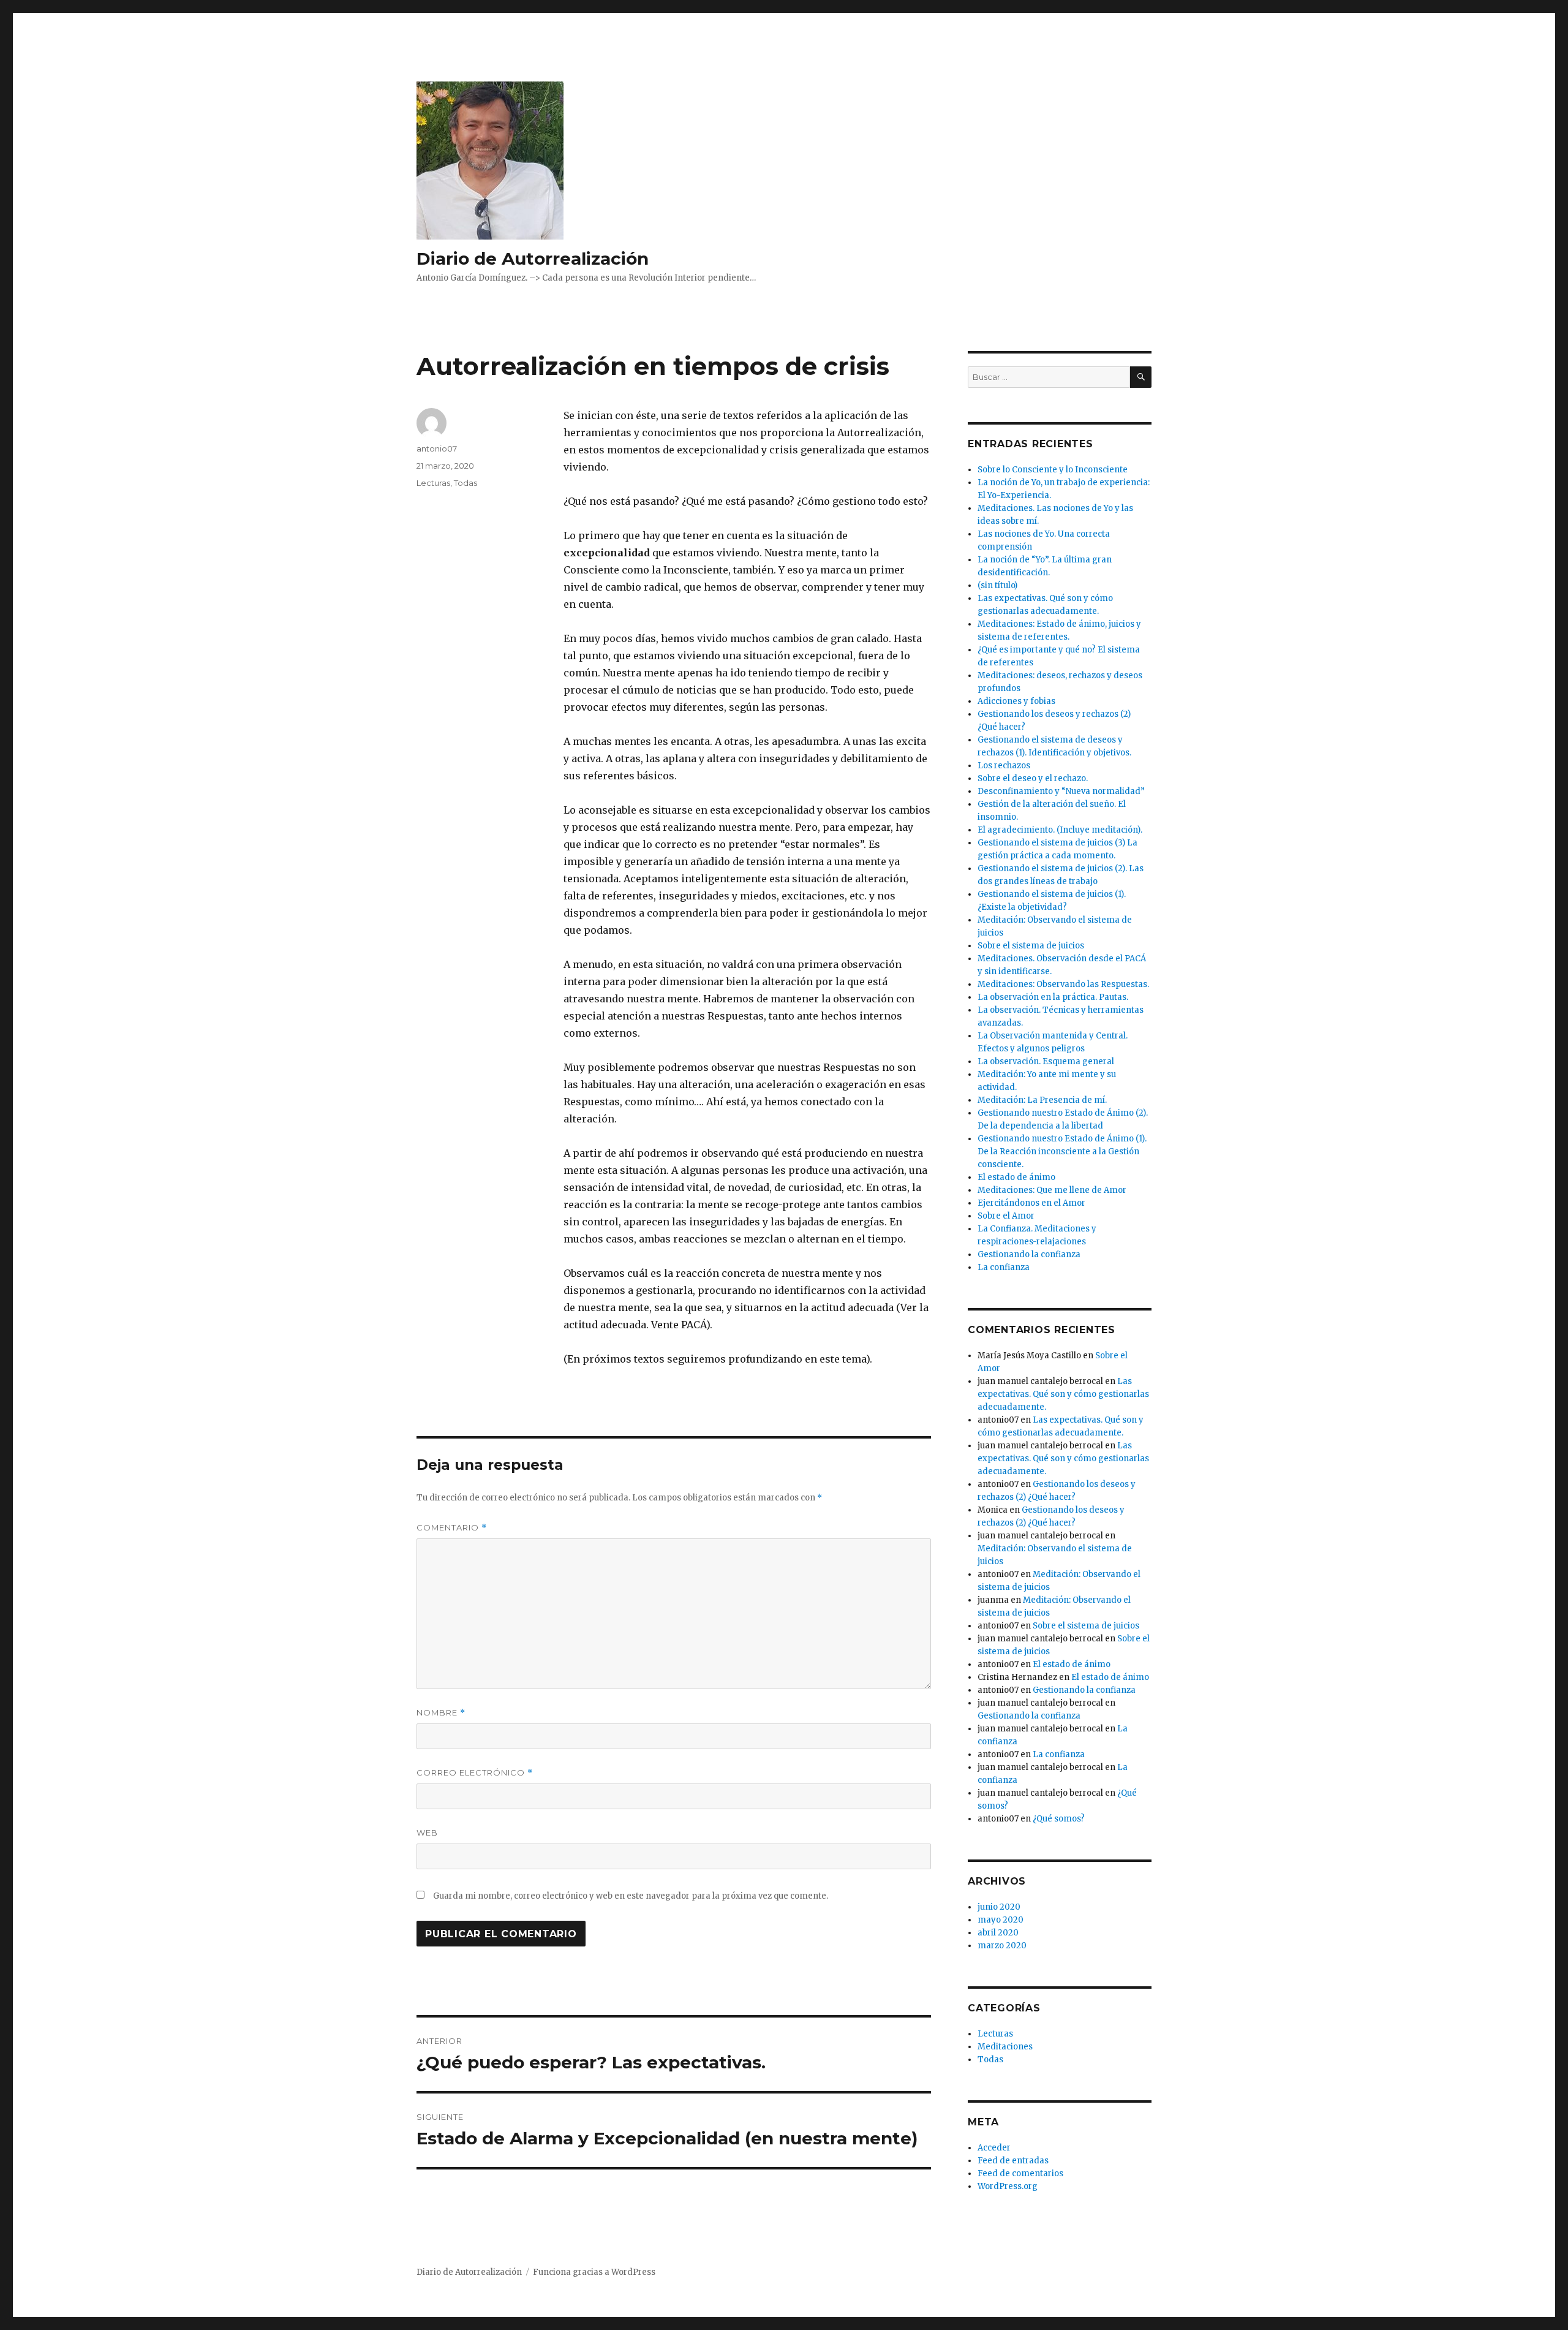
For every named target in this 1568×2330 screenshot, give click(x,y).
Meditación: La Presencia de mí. (1042, 1100)
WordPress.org (1008, 2186)
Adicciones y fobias (1016, 701)
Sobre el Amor (1006, 1216)
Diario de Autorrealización (533, 259)
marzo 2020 (1002, 1946)
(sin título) (997, 585)
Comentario (452, 1528)
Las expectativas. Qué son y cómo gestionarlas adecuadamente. (1063, 1394)
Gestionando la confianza (1029, 1254)
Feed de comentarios (1020, 2173)
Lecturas (433, 483)
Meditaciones (1005, 2047)
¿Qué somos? (1059, 1819)
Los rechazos (1004, 766)
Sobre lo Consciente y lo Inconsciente (1053, 470)
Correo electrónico (475, 1773)
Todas (466, 483)
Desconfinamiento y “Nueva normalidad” (1061, 791)
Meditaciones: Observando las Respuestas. (1063, 984)
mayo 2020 (1001, 1920)
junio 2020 (999, 1907)
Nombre (441, 1713)
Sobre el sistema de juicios (1031, 946)
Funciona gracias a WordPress (594, 2272)
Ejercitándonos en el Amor (1031, 1203)
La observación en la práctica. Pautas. (1053, 997)
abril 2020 (998, 1933)
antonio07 (437, 448)
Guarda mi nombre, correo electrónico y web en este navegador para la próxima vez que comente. (631, 1896)
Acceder (994, 2148)
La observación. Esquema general (1046, 1061)
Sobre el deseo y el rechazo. (1033, 778)
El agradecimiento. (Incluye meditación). (1060, 830)
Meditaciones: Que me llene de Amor (1052, 1190)
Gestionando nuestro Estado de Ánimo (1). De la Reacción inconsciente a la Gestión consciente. (1062, 1152)
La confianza (1004, 1267)
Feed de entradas (1013, 2161)
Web (427, 1833)
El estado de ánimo (1016, 1177)
